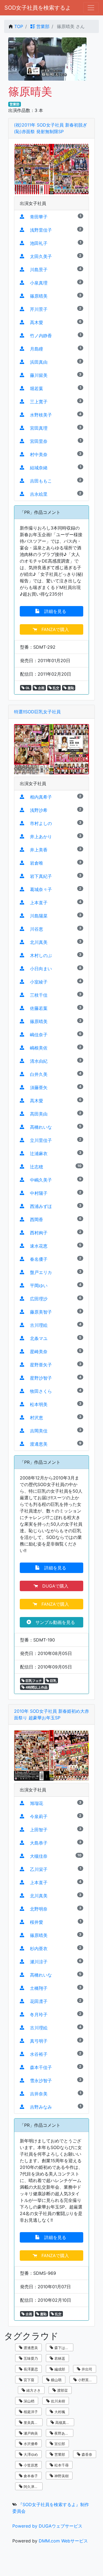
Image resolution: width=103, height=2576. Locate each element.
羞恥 (70, 688)
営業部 (42, 26)
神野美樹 (61, 2476)
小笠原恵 (30, 2465)
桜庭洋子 (30, 2412)
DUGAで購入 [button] (54, 1586)
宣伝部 (59, 2444)
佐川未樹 (57, 2401)
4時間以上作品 (36, 1687)
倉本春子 (30, 2476)
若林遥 (59, 2358)
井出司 (86, 2369)
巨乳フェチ (33, 1681)
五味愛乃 (30, 2358)
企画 (41, 688)
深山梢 (28, 2401)
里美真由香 (32, 2422)
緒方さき (33, 2390)
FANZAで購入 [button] (54, 629)
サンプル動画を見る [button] (54, 1622)
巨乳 (53, 1681)
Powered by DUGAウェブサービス (47, 2526)
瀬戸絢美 (30, 2433)
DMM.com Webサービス (63, 2541)
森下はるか (63, 2348)
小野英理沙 (86, 2380)
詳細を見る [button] (54, 611)
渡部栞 (62, 2390)
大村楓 (59, 2412)
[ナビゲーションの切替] (91, 8)
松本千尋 (61, 2465)
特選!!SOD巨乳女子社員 (37, 712)
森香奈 (86, 2454)
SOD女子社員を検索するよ (38, 8)
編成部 (59, 2369)
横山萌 (56, 2380)
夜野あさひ (63, 2433)
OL (27, 688)
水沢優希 (30, 2444)
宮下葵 (28, 2380)
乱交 (56, 688)
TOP (19, 26)
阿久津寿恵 (32, 2487)
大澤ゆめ (30, 2454)
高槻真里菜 (64, 2422)
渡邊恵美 (30, 2348)
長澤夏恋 (30, 2369)
